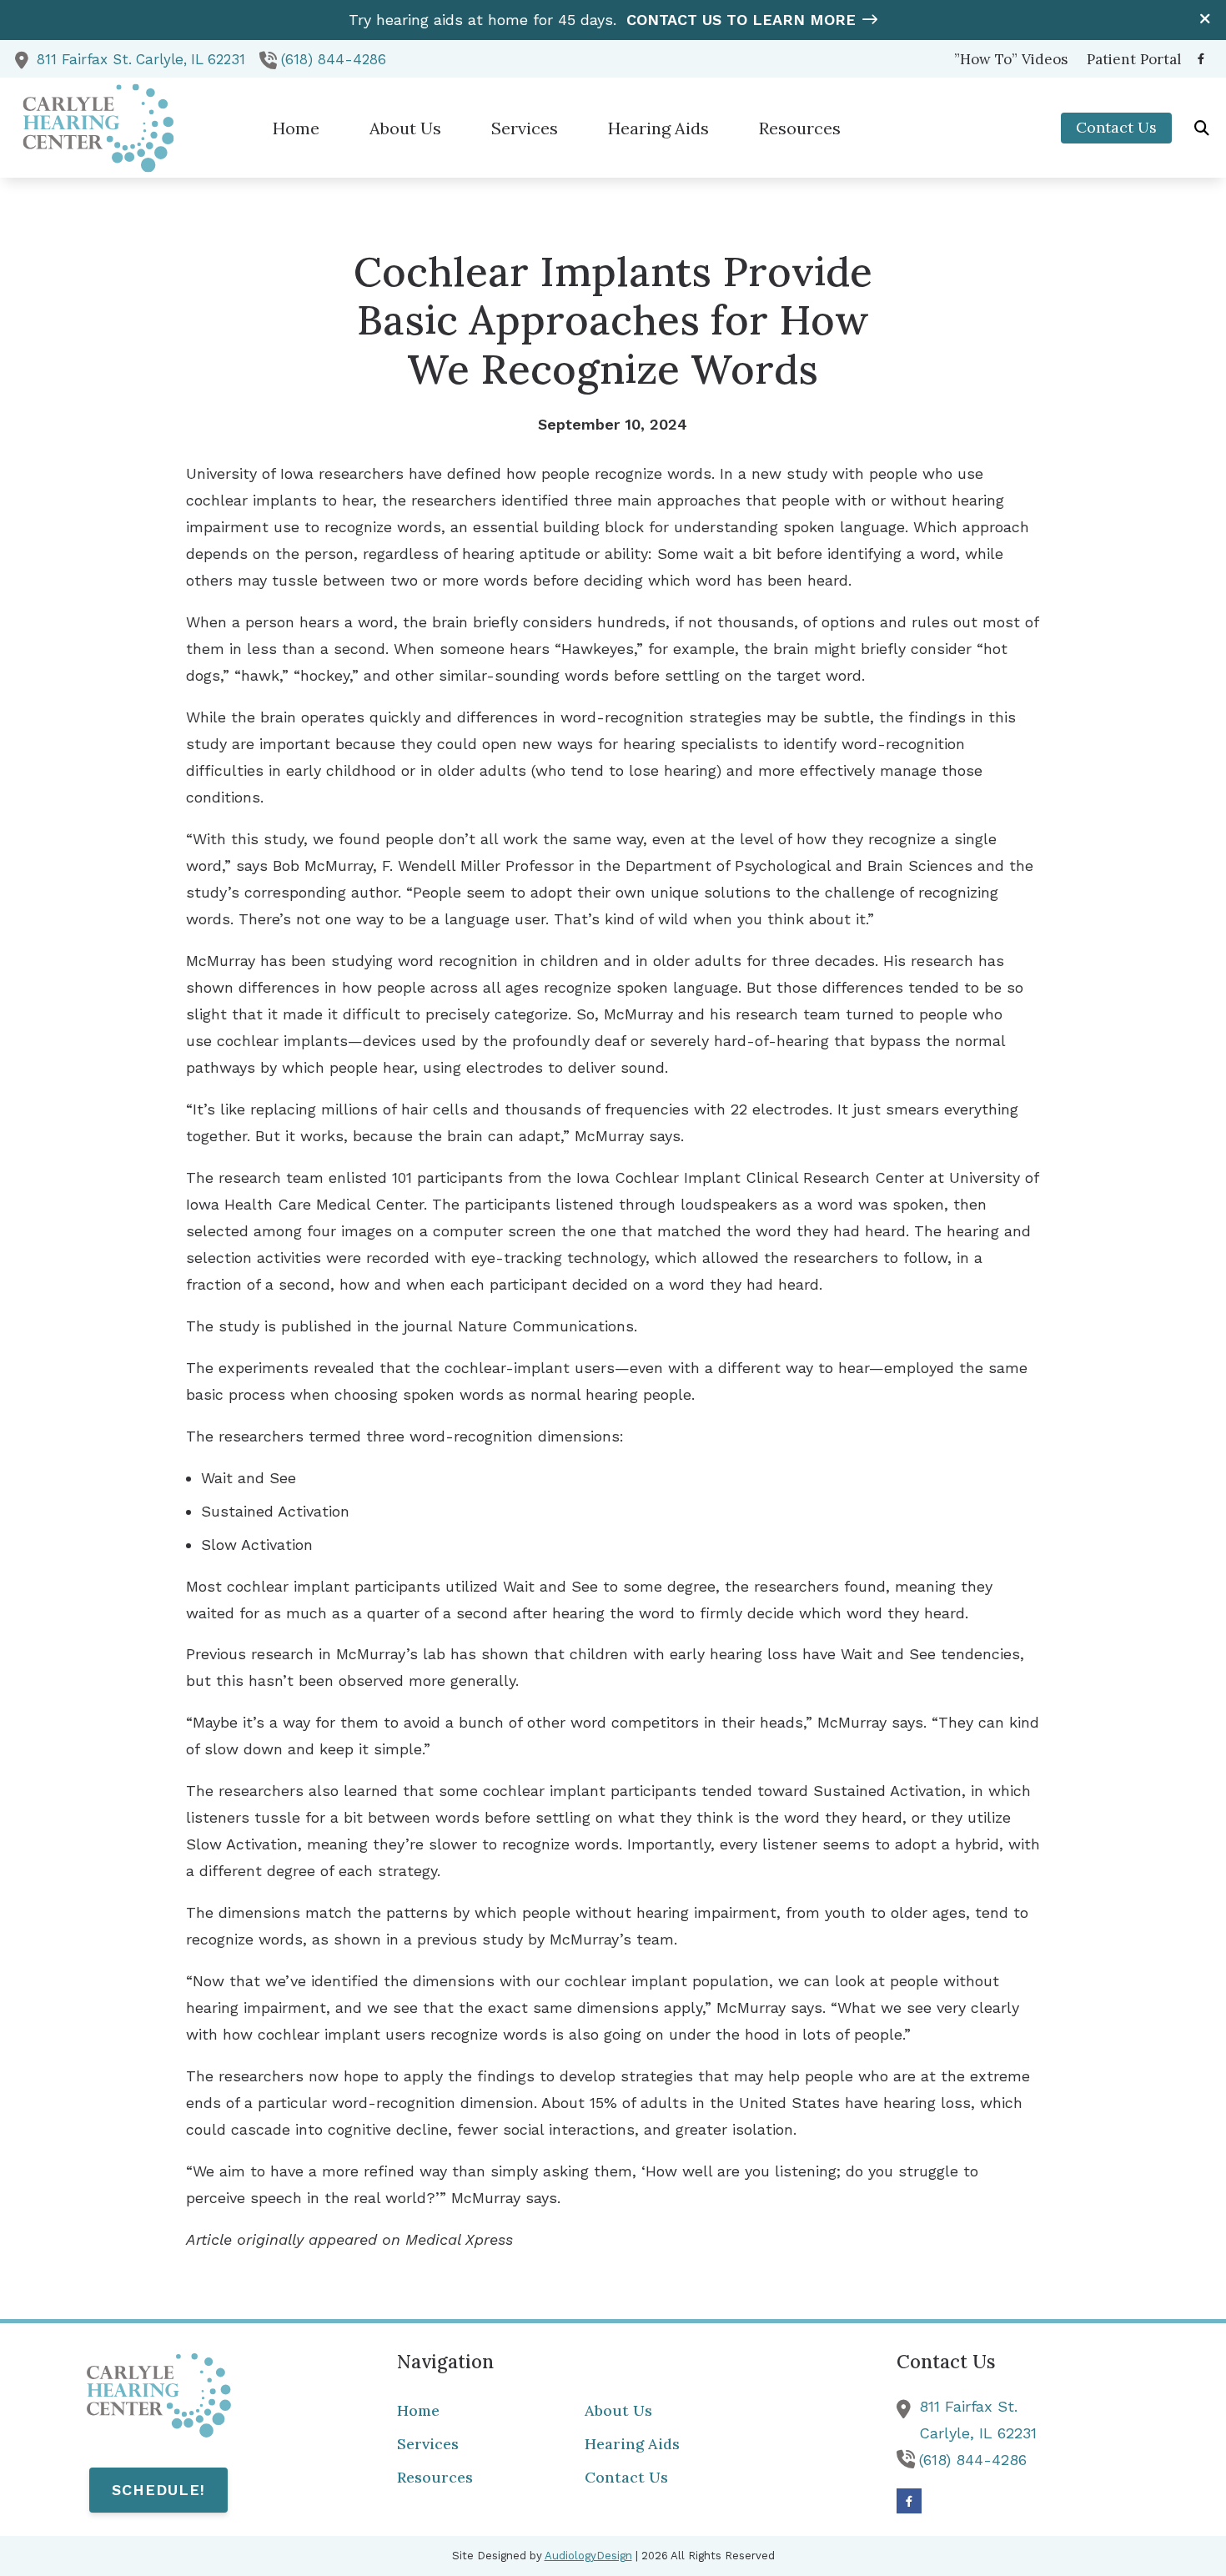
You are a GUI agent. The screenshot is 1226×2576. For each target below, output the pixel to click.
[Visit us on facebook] (1201, 59)
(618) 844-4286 (334, 59)
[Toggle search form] (1202, 128)
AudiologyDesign (588, 2556)
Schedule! (158, 2490)
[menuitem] (1011, 59)
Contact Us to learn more (741, 20)
